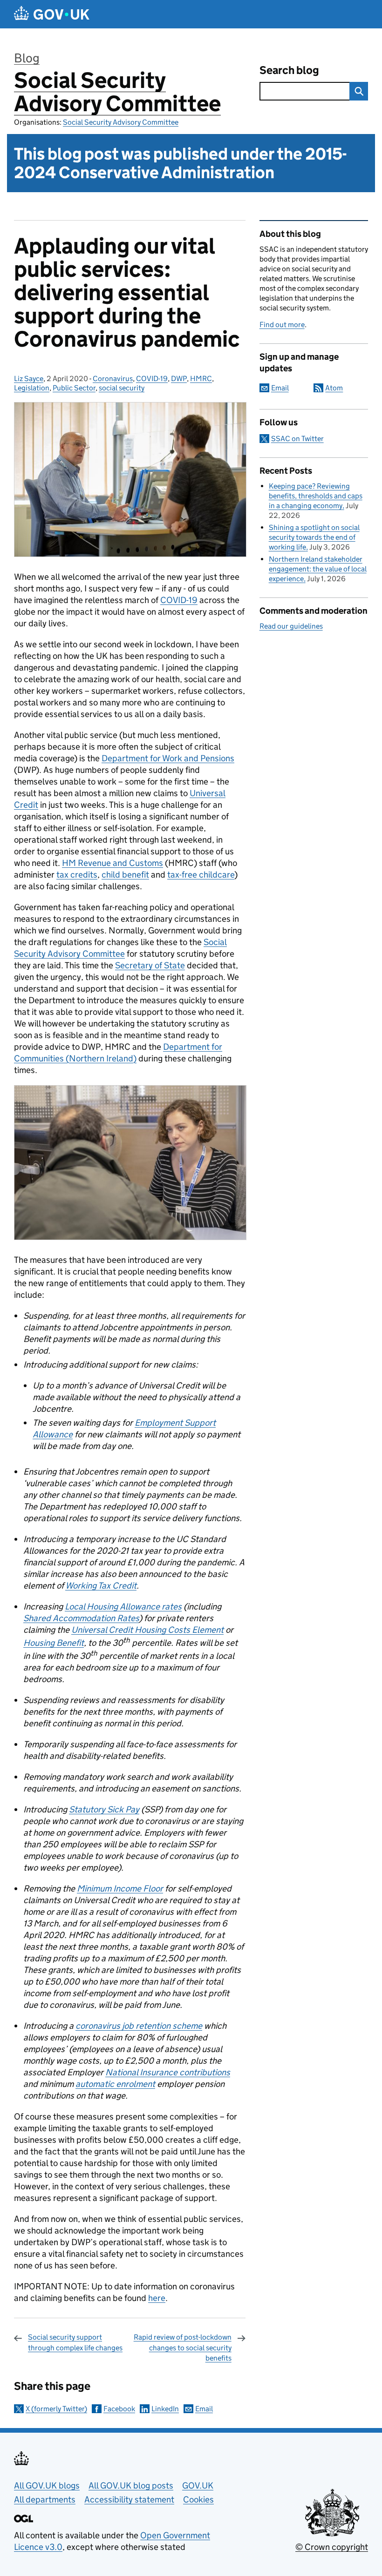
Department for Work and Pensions (168, 758)
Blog (27, 58)
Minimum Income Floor (120, 1888)
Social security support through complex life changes (75, 2342)
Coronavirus (113, 379)
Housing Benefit (54, 1643)
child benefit (125, 875)
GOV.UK (198, 2485)
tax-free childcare (201, 875)
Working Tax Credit (101, 1586)
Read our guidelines (291, 626)
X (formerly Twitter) (56, 2409)
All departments (45, 2499)
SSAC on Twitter (297, 439)
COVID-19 (152, 379)
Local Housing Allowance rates (123, 1607)
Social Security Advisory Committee (117, 92)
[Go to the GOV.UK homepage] (52, 14)
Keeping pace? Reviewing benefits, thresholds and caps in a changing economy (316, 496)
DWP (179, 379)
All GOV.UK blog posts (131, 2485)
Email (204, 2409)
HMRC (201, 379)
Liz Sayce (29, 379)
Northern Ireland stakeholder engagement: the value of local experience (318, 569)
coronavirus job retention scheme (139, 2026)
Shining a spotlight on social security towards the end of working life (314, 537)
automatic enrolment (115, 2084)
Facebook (119, 2409)
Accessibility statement (129, 2499)
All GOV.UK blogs (47, 2485)
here (157, 2298)
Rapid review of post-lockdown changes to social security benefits (183, 2348)
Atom (334, 388)
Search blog (289, 70)
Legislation (32, 388)
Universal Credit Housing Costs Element (147, 1630)
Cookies (198, 2499)
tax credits (77, 875)
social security (122, 388)
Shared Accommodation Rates (81, 1618)
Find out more (282, 325)
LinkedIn (165, 2409)
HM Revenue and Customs (113, 863)
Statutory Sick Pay (104, 1809)
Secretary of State (150, 965)
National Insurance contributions (168, 2072)
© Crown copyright (332, 2547)
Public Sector (74, 388)
